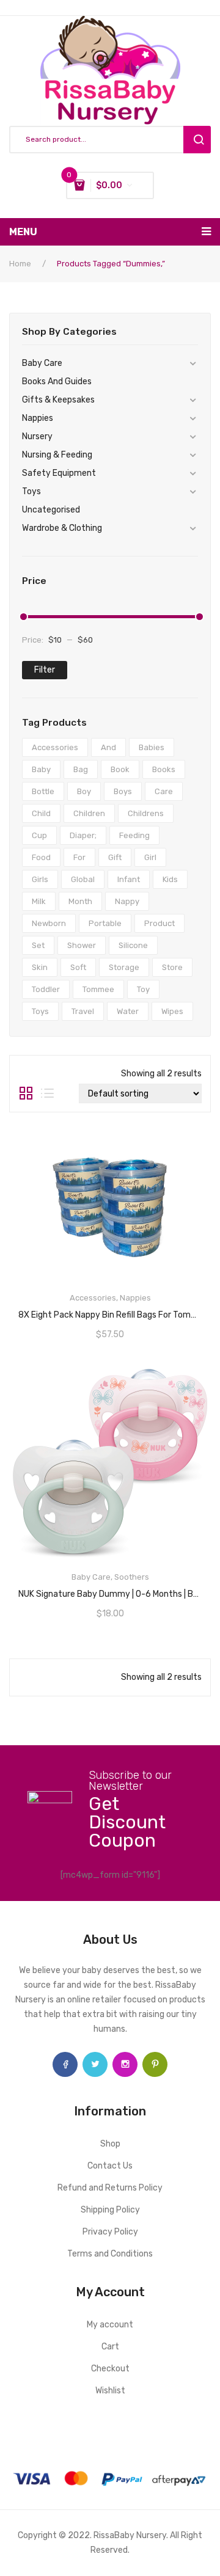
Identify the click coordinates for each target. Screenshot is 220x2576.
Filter (45, 670)
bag (81, 769)
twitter (95, 2064)
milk (39, 901)
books (164, 769)
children (89, 813)
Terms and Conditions (110, 2254)
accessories (55, 747)
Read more (110, 1311)
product (159, 923)
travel (83, 1011)
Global (83, 879)
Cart (110, 2347)
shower (82, 945)
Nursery (37, 436)
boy (84, 791)
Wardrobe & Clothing (62, 528)
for (79, 857)
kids (170, 879)
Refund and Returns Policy (110, 2188)
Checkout (110, 2369)
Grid (26, 1093)
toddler (46, 989)
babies (152, 747)
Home (20, 264)
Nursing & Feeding (57, 455)
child (41, 813)
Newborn (49, 923)
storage (124, 967)
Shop (110, 2144)
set (38, 945)
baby (41, 769)
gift (115, 857)
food (41, 857)
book (120, 769)
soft (78, 967)
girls (40, 879)
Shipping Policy (110, 2210)
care (164, 791)
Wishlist (110, 2391)
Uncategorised (51, 510)
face (65, 2064)
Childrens (146, 813)
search (197, 140)
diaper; (83, 835)
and (108, 747)
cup (39, 835)
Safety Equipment (59, 473)
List (47, 1093)
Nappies (38, 418)
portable (105, 923)
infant (129, 879)
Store (172, 967)
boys (123, 791)
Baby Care (42, 363)
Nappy (127, 901)
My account (110, 2325)
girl (150, 857)
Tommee (98, 989)
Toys (31, 491)
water (128, 1011)
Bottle (43, 791)
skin (40, 967)
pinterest (155, 2064)
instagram (125, 2064)
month (80, 901)
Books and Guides (57, 381)
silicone (133, 945)
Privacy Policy (110, 2232)
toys (40, 1011)
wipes (172, 1011)
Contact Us (110, 2166)
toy (143, 989)
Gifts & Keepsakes (58, 400)
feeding (134, 835)
